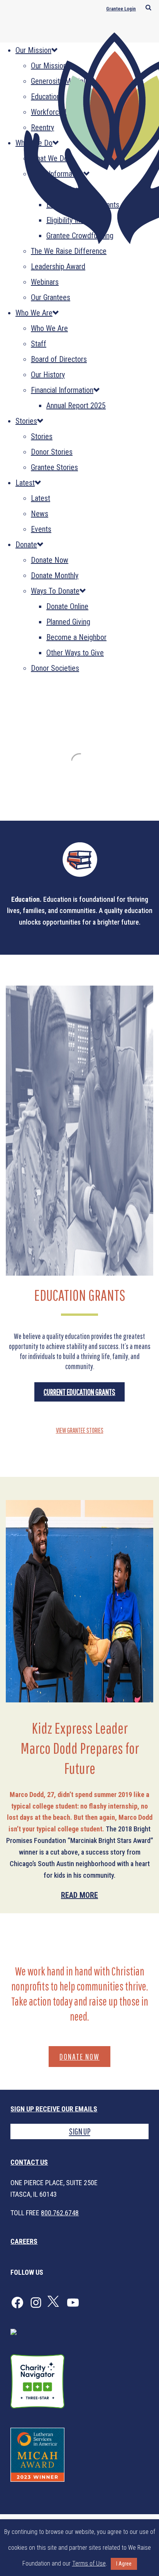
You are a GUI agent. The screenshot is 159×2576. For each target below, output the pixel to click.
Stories (26, 421)
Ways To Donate (55, 591)
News (40, 514)
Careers (24, 2241)
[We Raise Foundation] (79, 134)
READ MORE (79, 1895)
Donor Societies (55, 668)
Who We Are (34, 313)
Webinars (45, 282)
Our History (48, 375)
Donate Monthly (55, 575)
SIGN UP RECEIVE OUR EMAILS (54, 2109)
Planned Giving (68, 622)
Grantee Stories (54, 467)
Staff (39, 344)
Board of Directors (59, 359)
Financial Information (62, 390)
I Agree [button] (124, 2564)
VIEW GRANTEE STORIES (80, 1430)
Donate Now (50, 560)
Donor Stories (52, 452)
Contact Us (29, 2162)
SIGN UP (80, 2131)
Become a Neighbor (76, 637)
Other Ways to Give (75, 653)
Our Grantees (51, 297)
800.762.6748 (60, 2213)
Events (41, 529)
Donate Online (67, 606)
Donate (26, 545)
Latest (25, 483)
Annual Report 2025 (76, 406)
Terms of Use (89, 2563)
